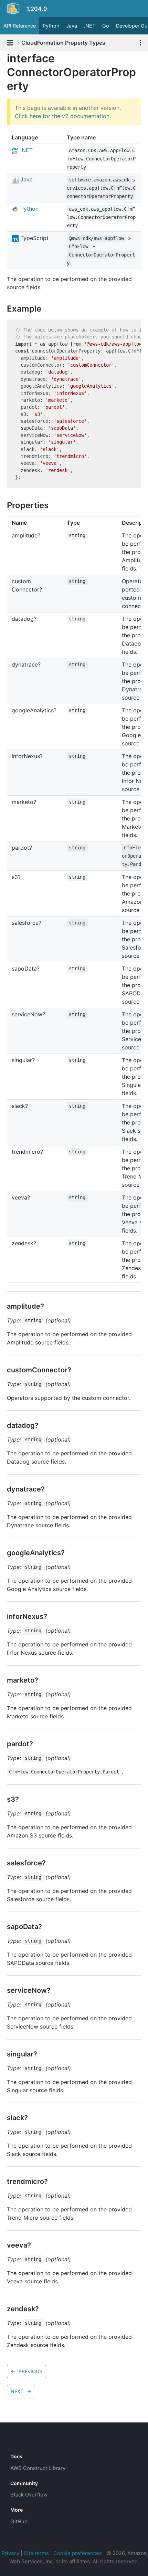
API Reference (20, 26)
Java (72, 26)
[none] (3, 58)
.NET (90, 26)
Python (51, 26)
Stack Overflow (29, 2495)
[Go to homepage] (23, 2441)
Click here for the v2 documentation (62, 116)
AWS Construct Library (38, 2468)
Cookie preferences (78, 2553)
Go (106, 26)
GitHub (19, 2521)
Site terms (36, 2553)
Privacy (10, 2553)
